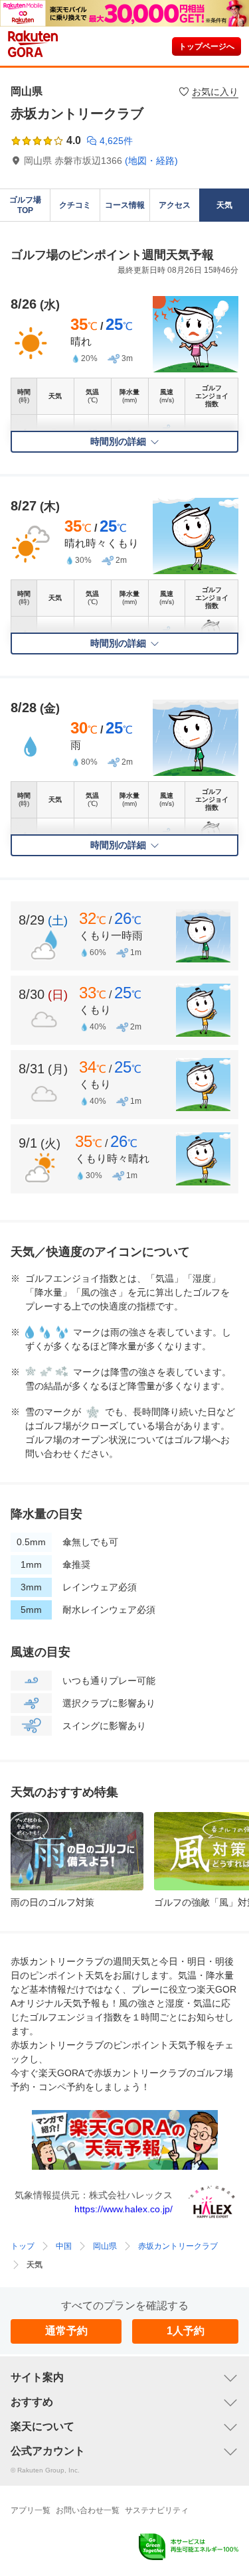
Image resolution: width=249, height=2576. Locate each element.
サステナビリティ (157, 2510)
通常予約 (66, 2331)
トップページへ (207, 46)
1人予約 (186, 2331)
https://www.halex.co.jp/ (124, 2209)
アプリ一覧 (31, 2510)
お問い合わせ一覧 (88, 2510)
